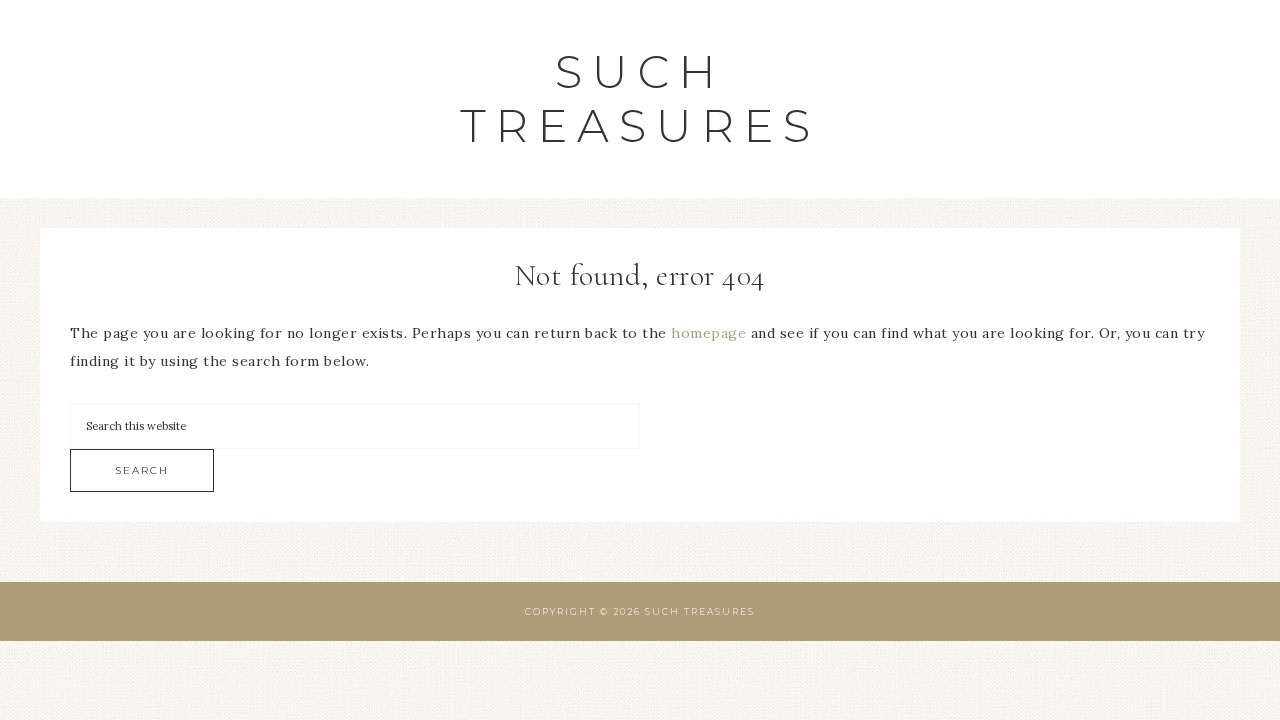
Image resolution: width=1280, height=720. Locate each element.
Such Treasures (640, 98)
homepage (708, 333)
